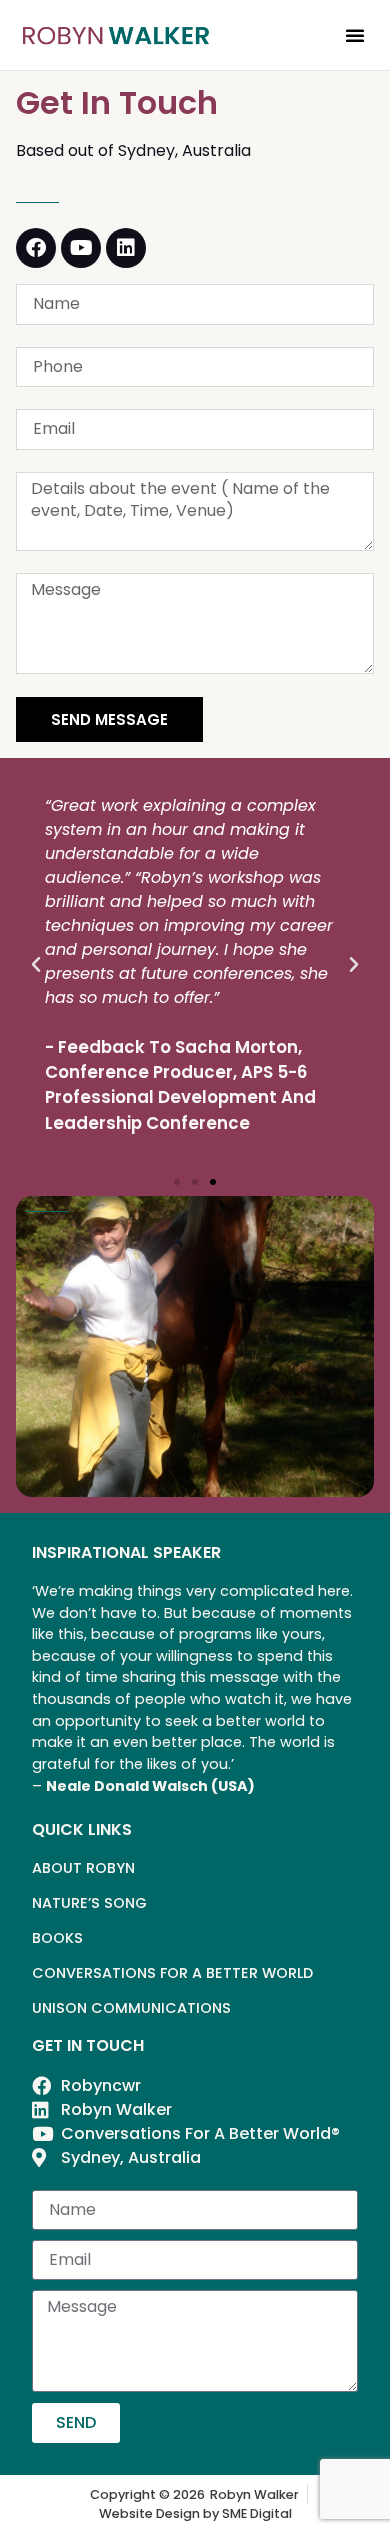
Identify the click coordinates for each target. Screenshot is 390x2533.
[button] (355, 35)
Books (57, 1938)
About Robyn (83, 1868)
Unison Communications (131, 2008)
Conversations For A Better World (172, 1973)
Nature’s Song (89, 1903)
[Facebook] (36, 248)
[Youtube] (81, 248)
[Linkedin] (126, 248)
